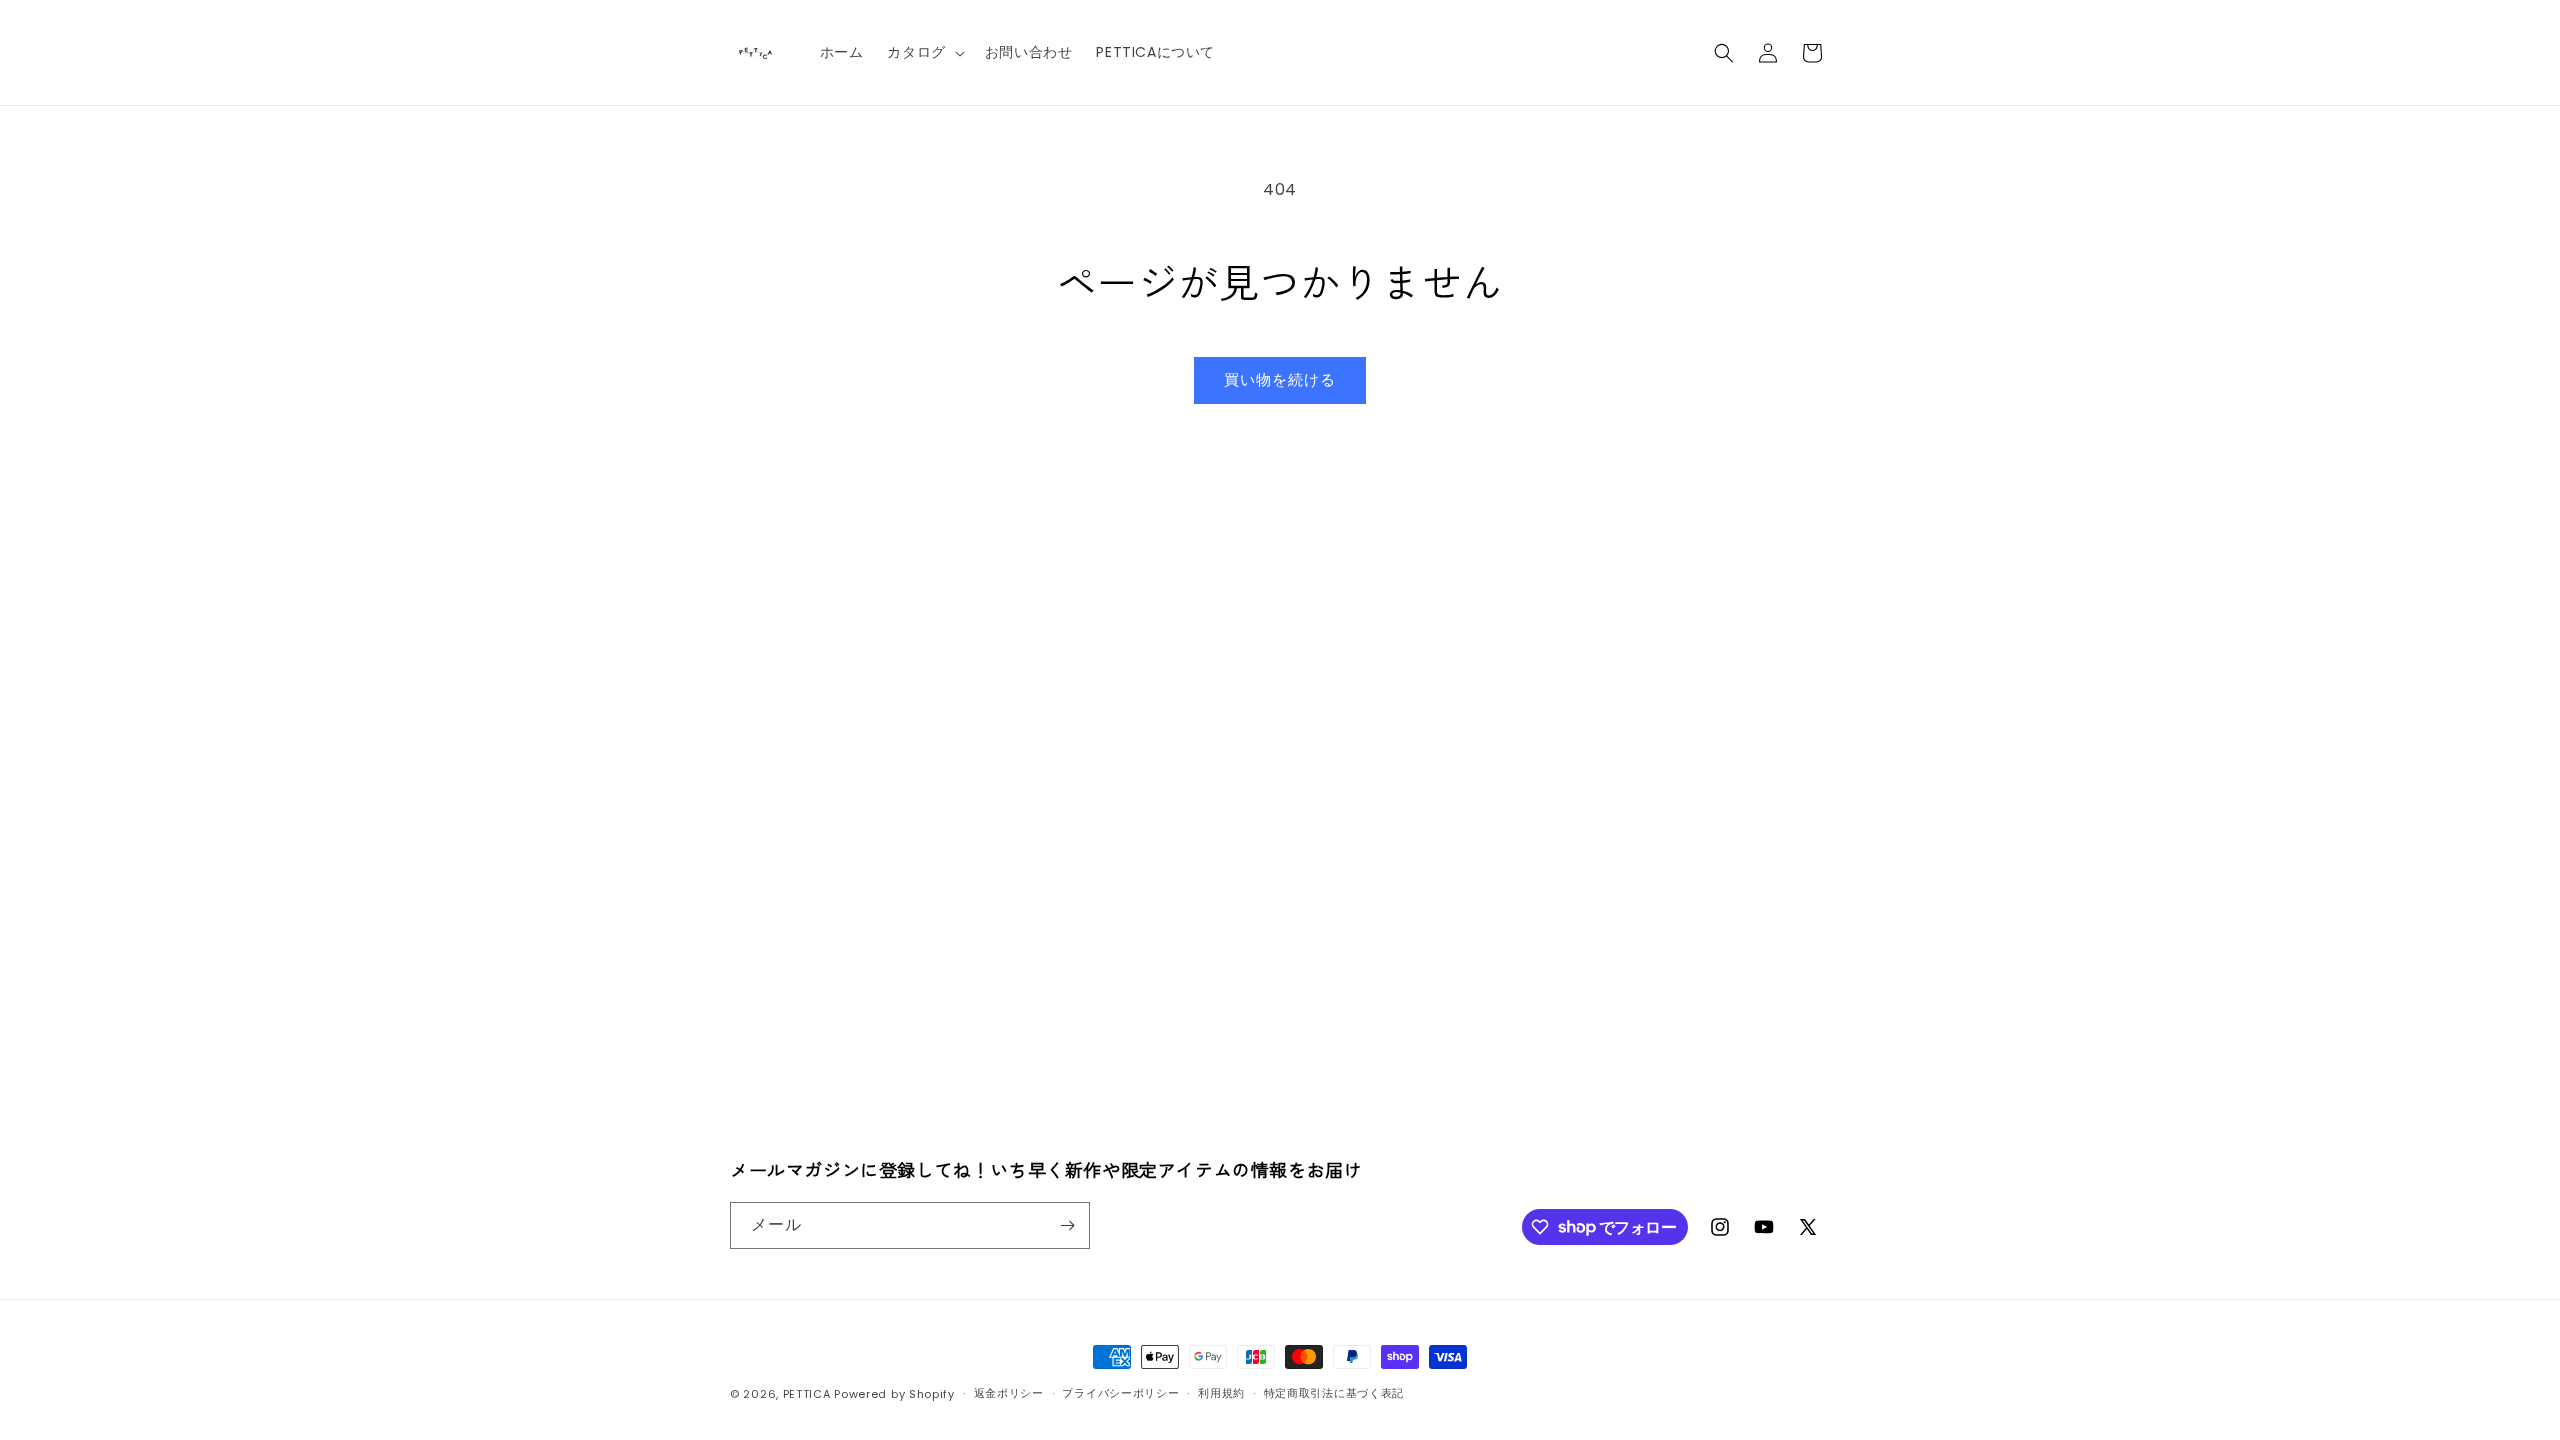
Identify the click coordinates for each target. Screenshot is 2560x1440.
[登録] (1067, 1225)
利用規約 (1221, 1393)
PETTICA (807, 1394)
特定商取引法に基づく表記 (1334, 1393)
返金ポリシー (1009, 1393)
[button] (923, 52)
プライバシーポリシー (1120, 1393)
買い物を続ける (1280, 379)
